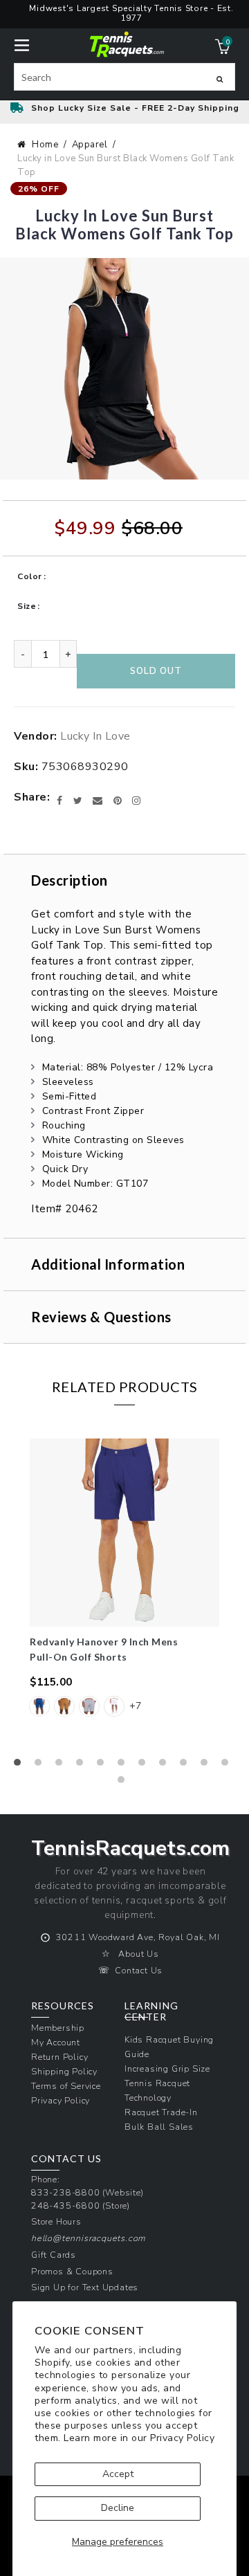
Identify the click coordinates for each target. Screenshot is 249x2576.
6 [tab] (124, 1766)
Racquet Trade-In (161, 2112)
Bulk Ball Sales (159, 2127)
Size (27, 606)
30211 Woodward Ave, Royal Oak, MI (138, 1937)
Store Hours (56, 2221)
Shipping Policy (64, 2071)
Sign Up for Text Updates (85, 2287)
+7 (135, 1706)
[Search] (220, 79)
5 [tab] (104, 1766)
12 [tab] (124, 1783)
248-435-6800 (66, 2205)
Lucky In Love (95, 736)
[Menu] (22, 44)
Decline (118, 2508)
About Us (138, 1954)
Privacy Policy (182, 2438)
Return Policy (59, 2057)
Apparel (90, 145)
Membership (58, 2028)
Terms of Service (66, 2086)
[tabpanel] (124, 1586)
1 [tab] (21, 1766)
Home (45, 145)
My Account (56, 2042)
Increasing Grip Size (167, 2068)
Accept (118, 2474)
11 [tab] (228, 1766)
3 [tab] (62, 1766)
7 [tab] (145, 1766)
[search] (124, 77)
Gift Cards (54, 2255)
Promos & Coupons (72, 2271)
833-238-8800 (66, 2192)
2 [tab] (41, 1766)
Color (30, 576)
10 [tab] (207, 1766)
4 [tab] (83, 1766)
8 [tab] (166, 1766)
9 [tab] (187, 1766)
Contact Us (139, 1970)
